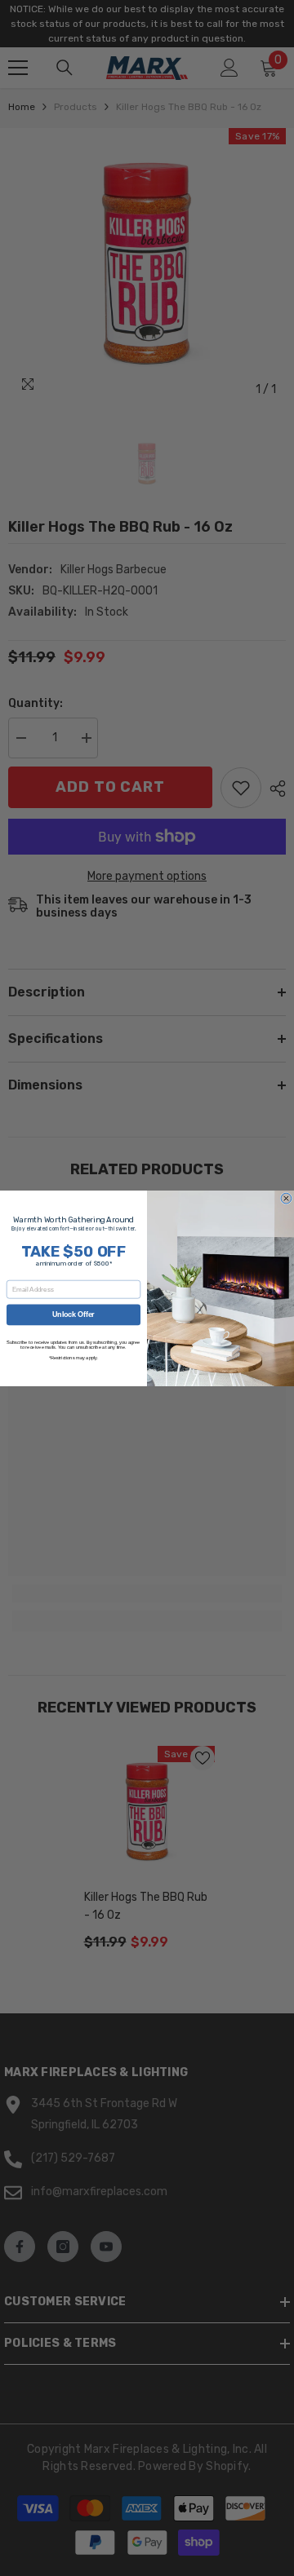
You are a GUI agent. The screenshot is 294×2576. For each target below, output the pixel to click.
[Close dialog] (286, 1198)
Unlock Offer (73, 1315)
